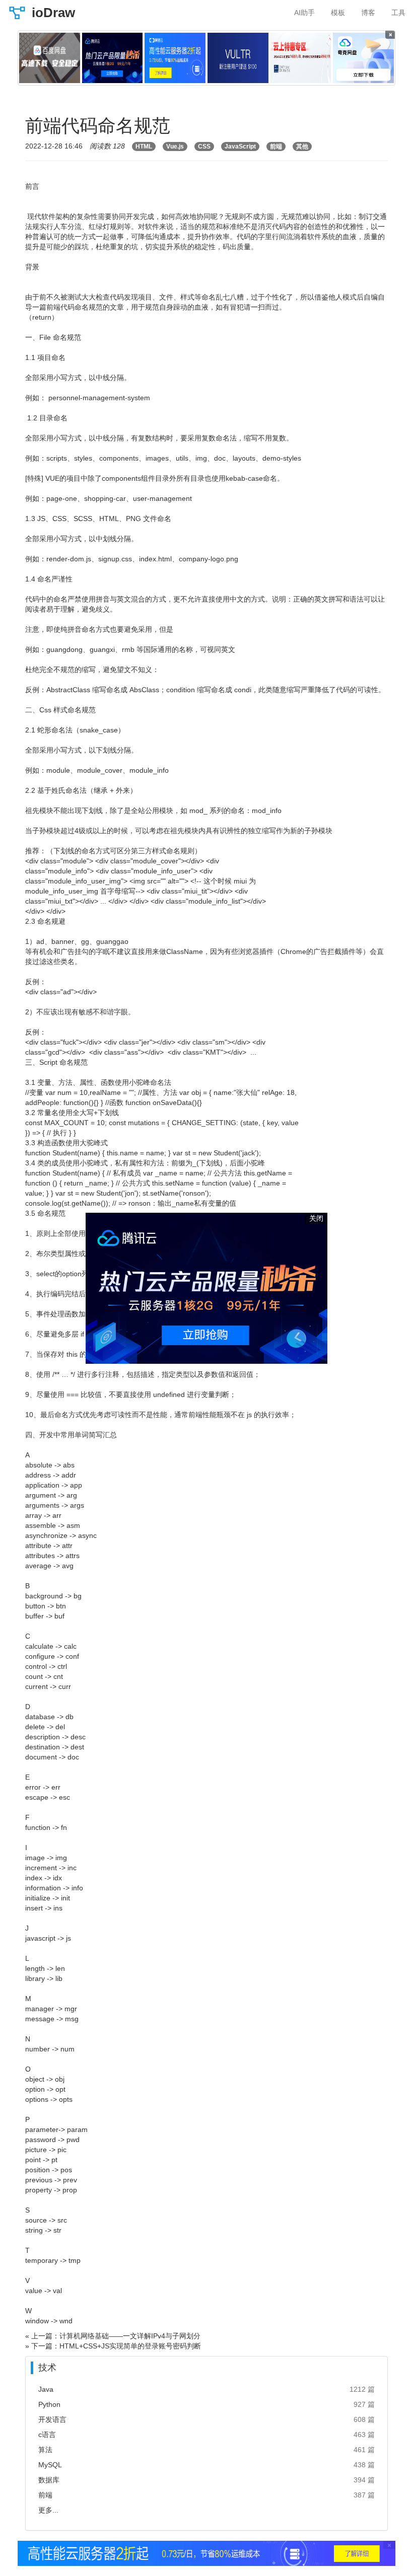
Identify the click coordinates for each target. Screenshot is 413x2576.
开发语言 (52, 2419)
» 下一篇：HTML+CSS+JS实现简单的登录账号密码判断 (113, 2346)
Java (46, 2389)
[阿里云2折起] (175, 58)
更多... (48, 2510)
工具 (398, 13)
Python (49, 2404)
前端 (276, 146)
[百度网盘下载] (50, 58)
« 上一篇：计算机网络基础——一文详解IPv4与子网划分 (113, 2336)
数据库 (49, 2480)
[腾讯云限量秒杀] (113, 58)
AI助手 (304, 13)
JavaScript (240, 146)
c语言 (47, 2435)
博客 (368, 13)
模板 (338, 13)
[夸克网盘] (363, 58)
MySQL (50, 2465)
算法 (45, 2450)
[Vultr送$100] (238, 58)
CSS (204, 146)
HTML (144, 146)
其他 (302, 146)
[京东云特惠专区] (301, 58)
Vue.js (175, 146)
